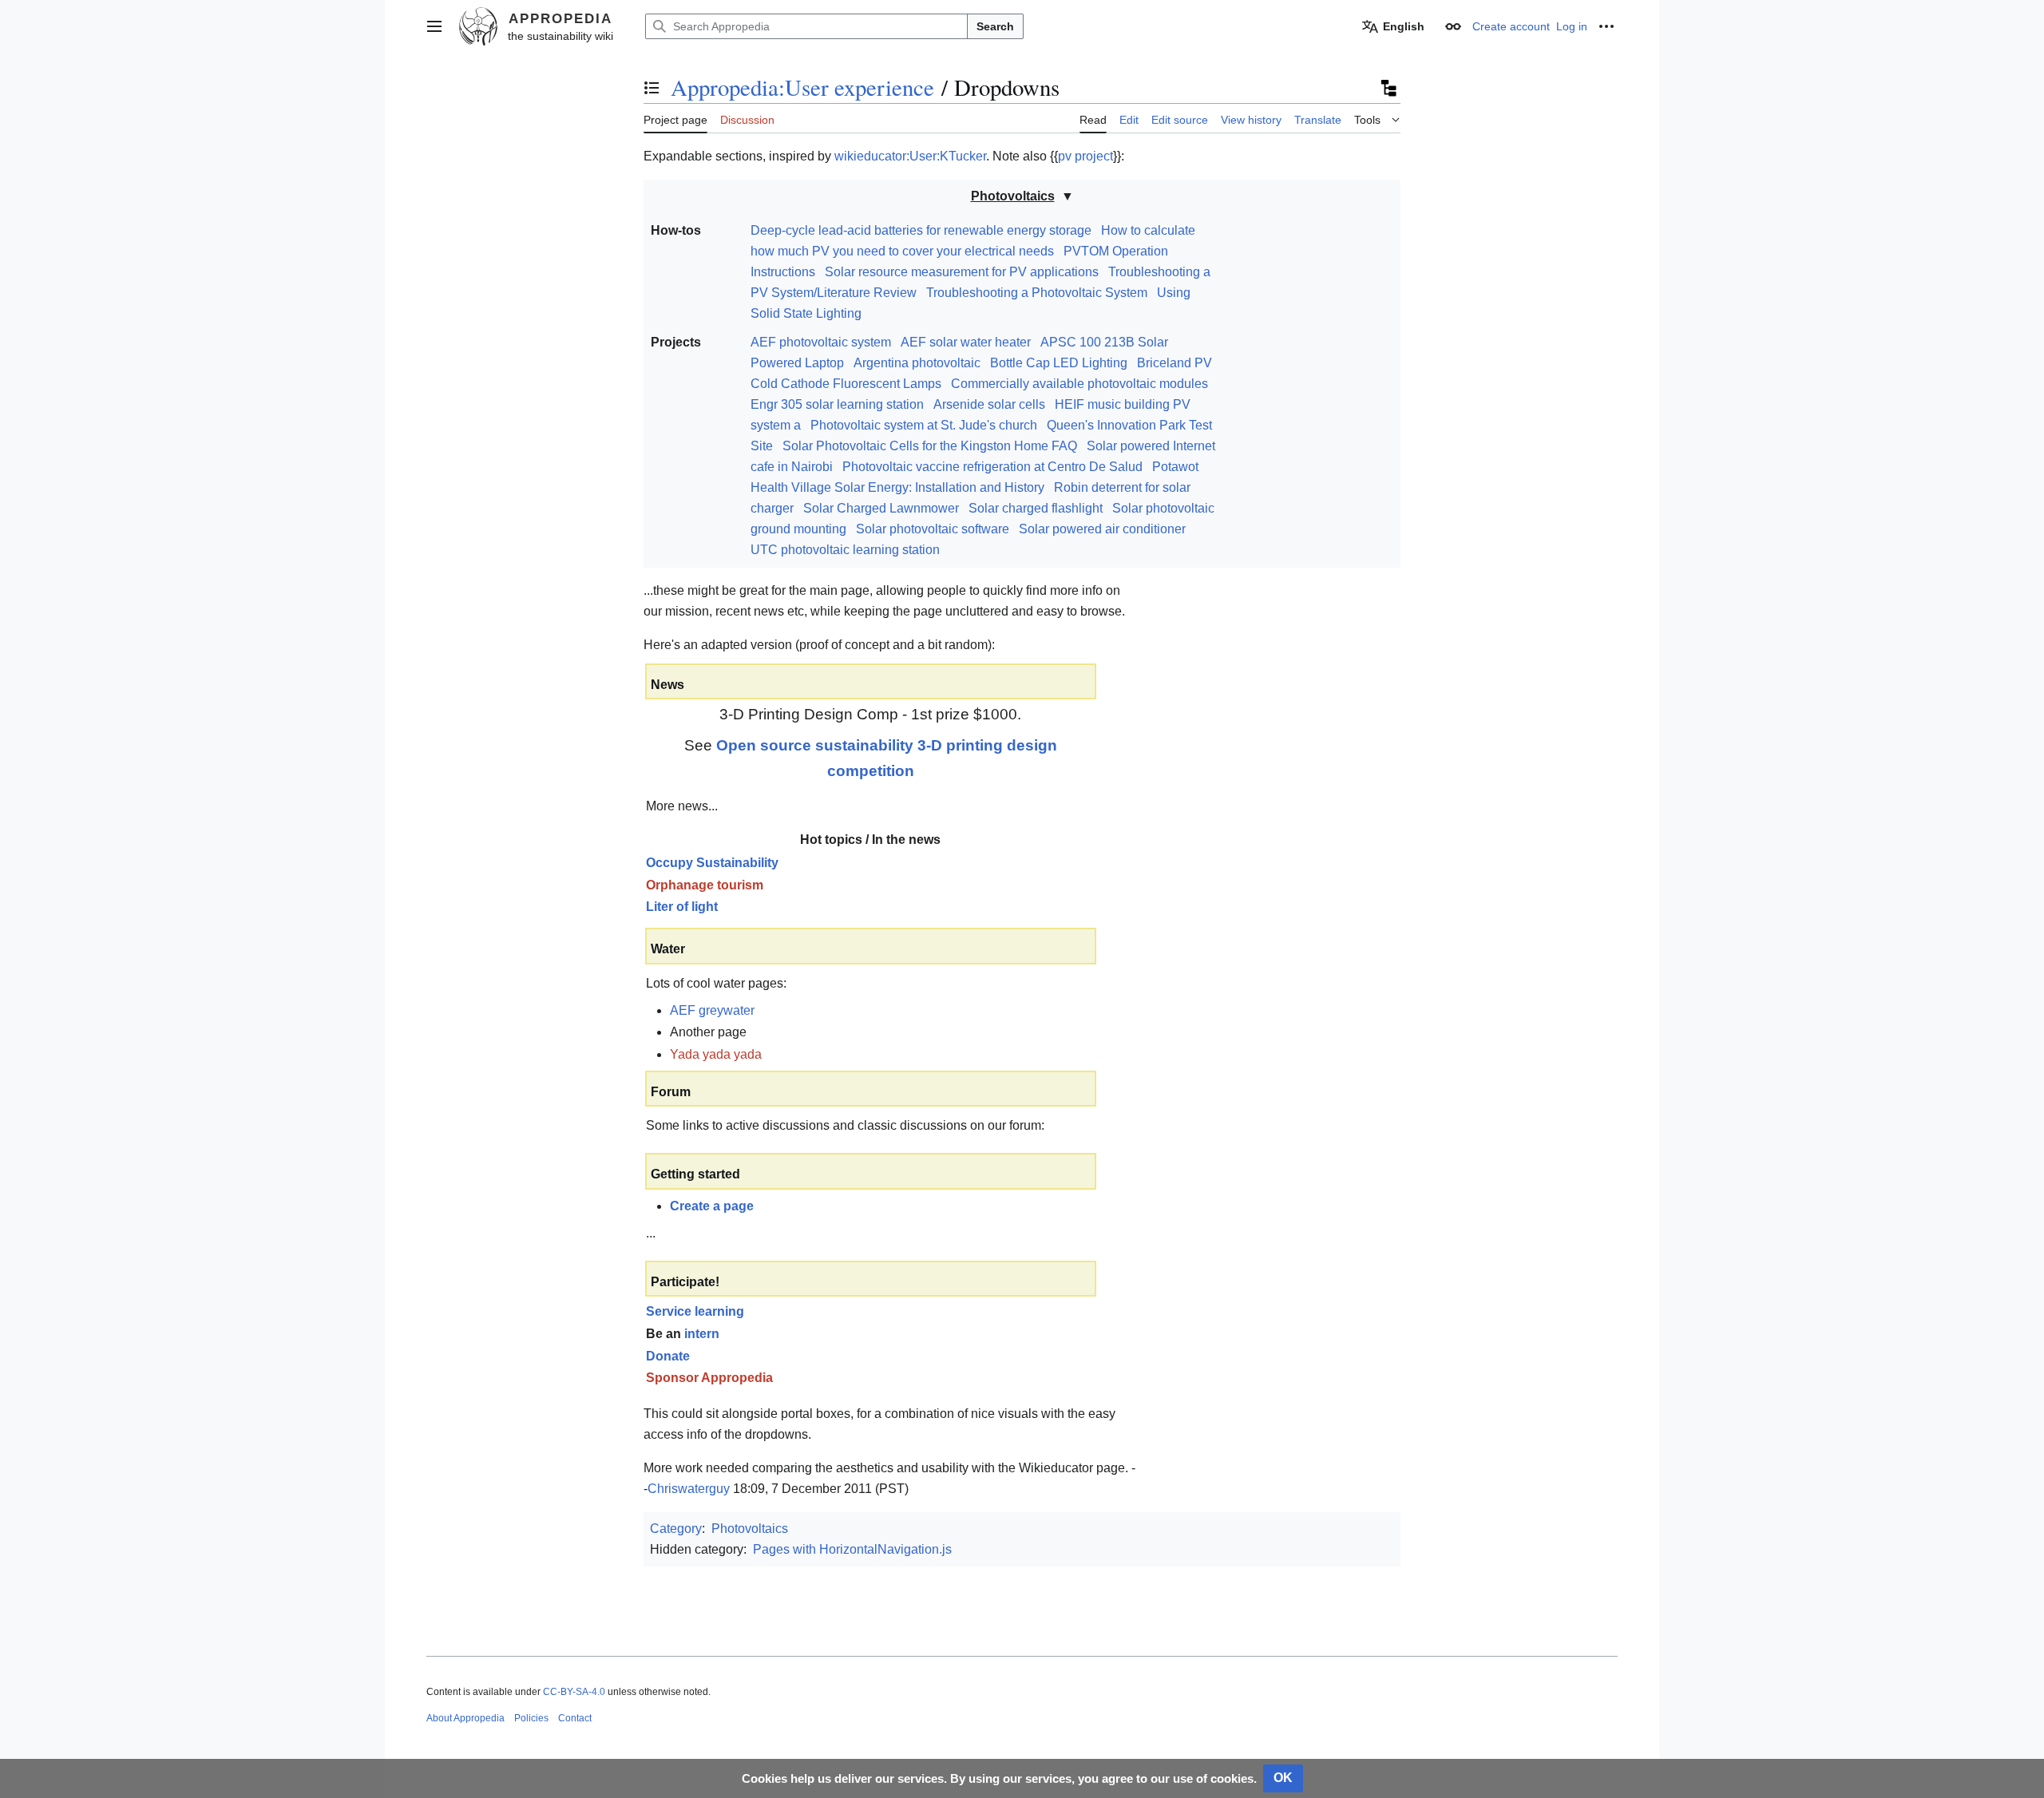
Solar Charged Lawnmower (881, 508)
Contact (575, 1718)
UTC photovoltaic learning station (845, 550)
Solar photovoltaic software (933, 529)
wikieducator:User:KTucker (910, 156)
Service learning (695, 1311)
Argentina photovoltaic (917, 363)
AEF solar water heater (966, 342)
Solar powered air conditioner (1102, 529)
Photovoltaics (1013, 196)
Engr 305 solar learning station (837, 404)
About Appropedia (465, 1718)
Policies (531, 1718)
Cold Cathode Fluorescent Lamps (846, 384)
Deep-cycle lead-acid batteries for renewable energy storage (921, 230)
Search (995, 26)
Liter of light (682, 907)
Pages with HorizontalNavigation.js (852, 1549)
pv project (1085, 156)
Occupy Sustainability (712, 863)
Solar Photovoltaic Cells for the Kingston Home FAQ (930, 446)
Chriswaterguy (689, 1489)
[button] (434, 26)
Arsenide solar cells (989, 404)
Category (676, 1529)
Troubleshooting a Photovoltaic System (1037, 293)
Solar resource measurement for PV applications (962, 272)
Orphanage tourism (705, 885)
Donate (668, 1356)
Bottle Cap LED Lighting (1059, 363)
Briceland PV (1175, 363)
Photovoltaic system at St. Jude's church (924, 425)
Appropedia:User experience (802, 87)
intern (702, 1334)
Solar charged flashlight (1036, 508)
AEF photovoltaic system (821, 342)
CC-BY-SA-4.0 (574, 1692)
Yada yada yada (716, 1054)
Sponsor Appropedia (709, 1378)
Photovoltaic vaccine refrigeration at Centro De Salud (992, 467)
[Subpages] (1388, 88)
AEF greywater (712, 1010)
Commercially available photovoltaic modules (1079, 384)
